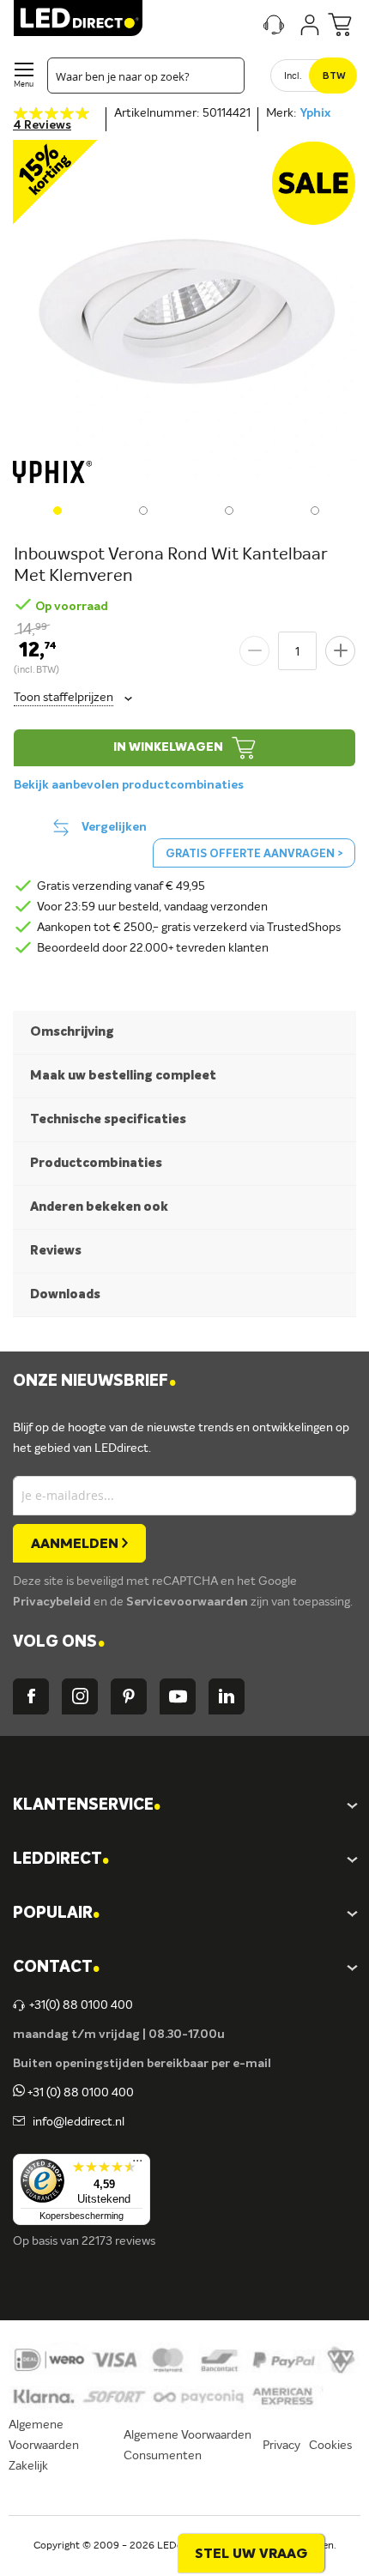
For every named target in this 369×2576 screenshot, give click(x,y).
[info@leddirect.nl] (19, 2122)
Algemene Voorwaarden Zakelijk (44, 2446)
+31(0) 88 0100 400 (81, 2005)
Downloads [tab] (65, 1294)
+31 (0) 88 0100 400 (79, 2093)
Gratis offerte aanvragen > (254, 854)
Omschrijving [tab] (72, 1032)
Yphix (315, 113)
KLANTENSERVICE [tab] (87, 1806)
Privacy (281, 2446)
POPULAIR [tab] (56, 1914)
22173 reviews (118, 2241)
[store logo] (78, 18)
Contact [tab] (56, 1968)
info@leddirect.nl (76, 2122)
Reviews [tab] (56, 1251)
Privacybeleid (53, 1602)
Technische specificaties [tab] (108, 1119)
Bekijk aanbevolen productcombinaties (129, 785)
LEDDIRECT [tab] (61, 1860)
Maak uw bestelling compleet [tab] (123, 1076)
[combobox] (146, 76)
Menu (24, 85)
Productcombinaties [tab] (96, 1163)
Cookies (330, 2446)
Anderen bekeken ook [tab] (99, 1207)
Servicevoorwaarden (188, 1602)
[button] (56, 509)
